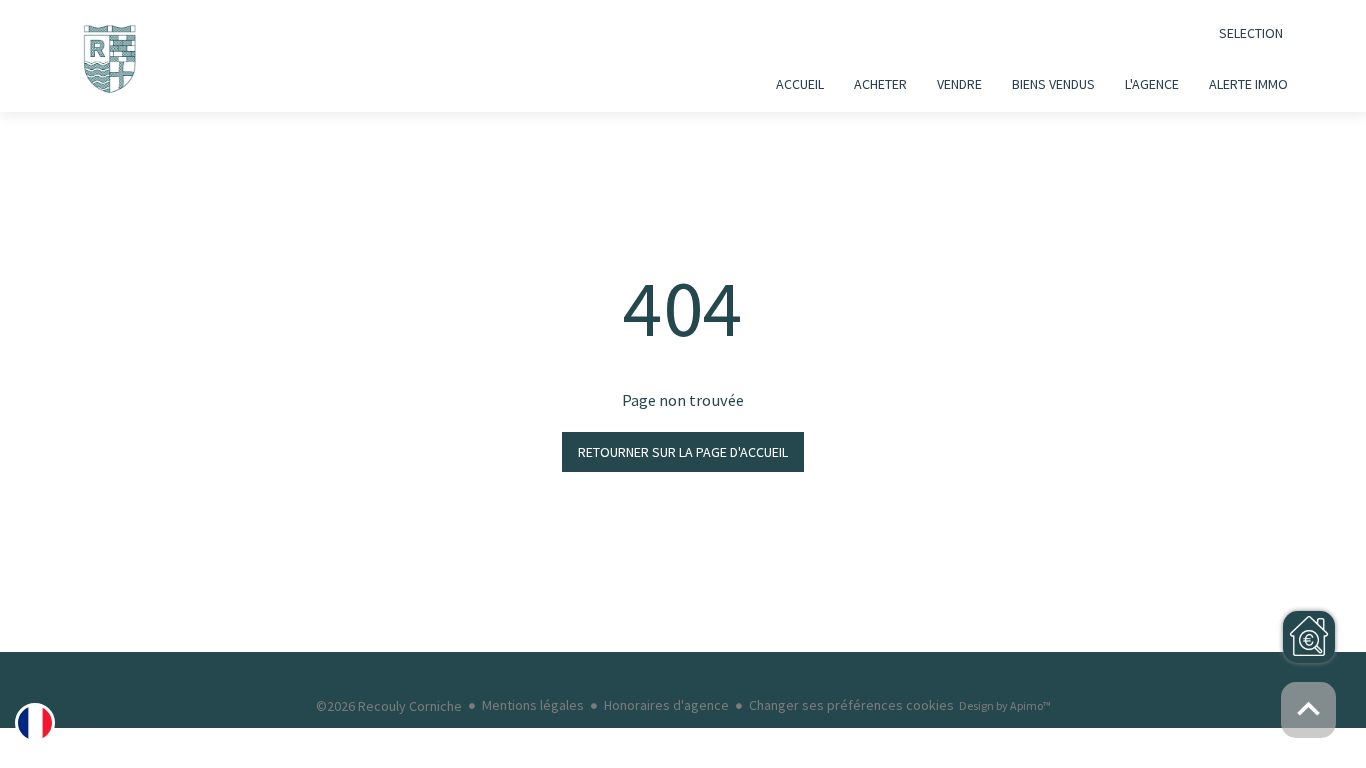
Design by (1005, 705)
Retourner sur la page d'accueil (683, 452)
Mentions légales (533, 705)
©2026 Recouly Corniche (389, 706)
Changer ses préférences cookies (851, 705)
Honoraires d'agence (666, 705)
